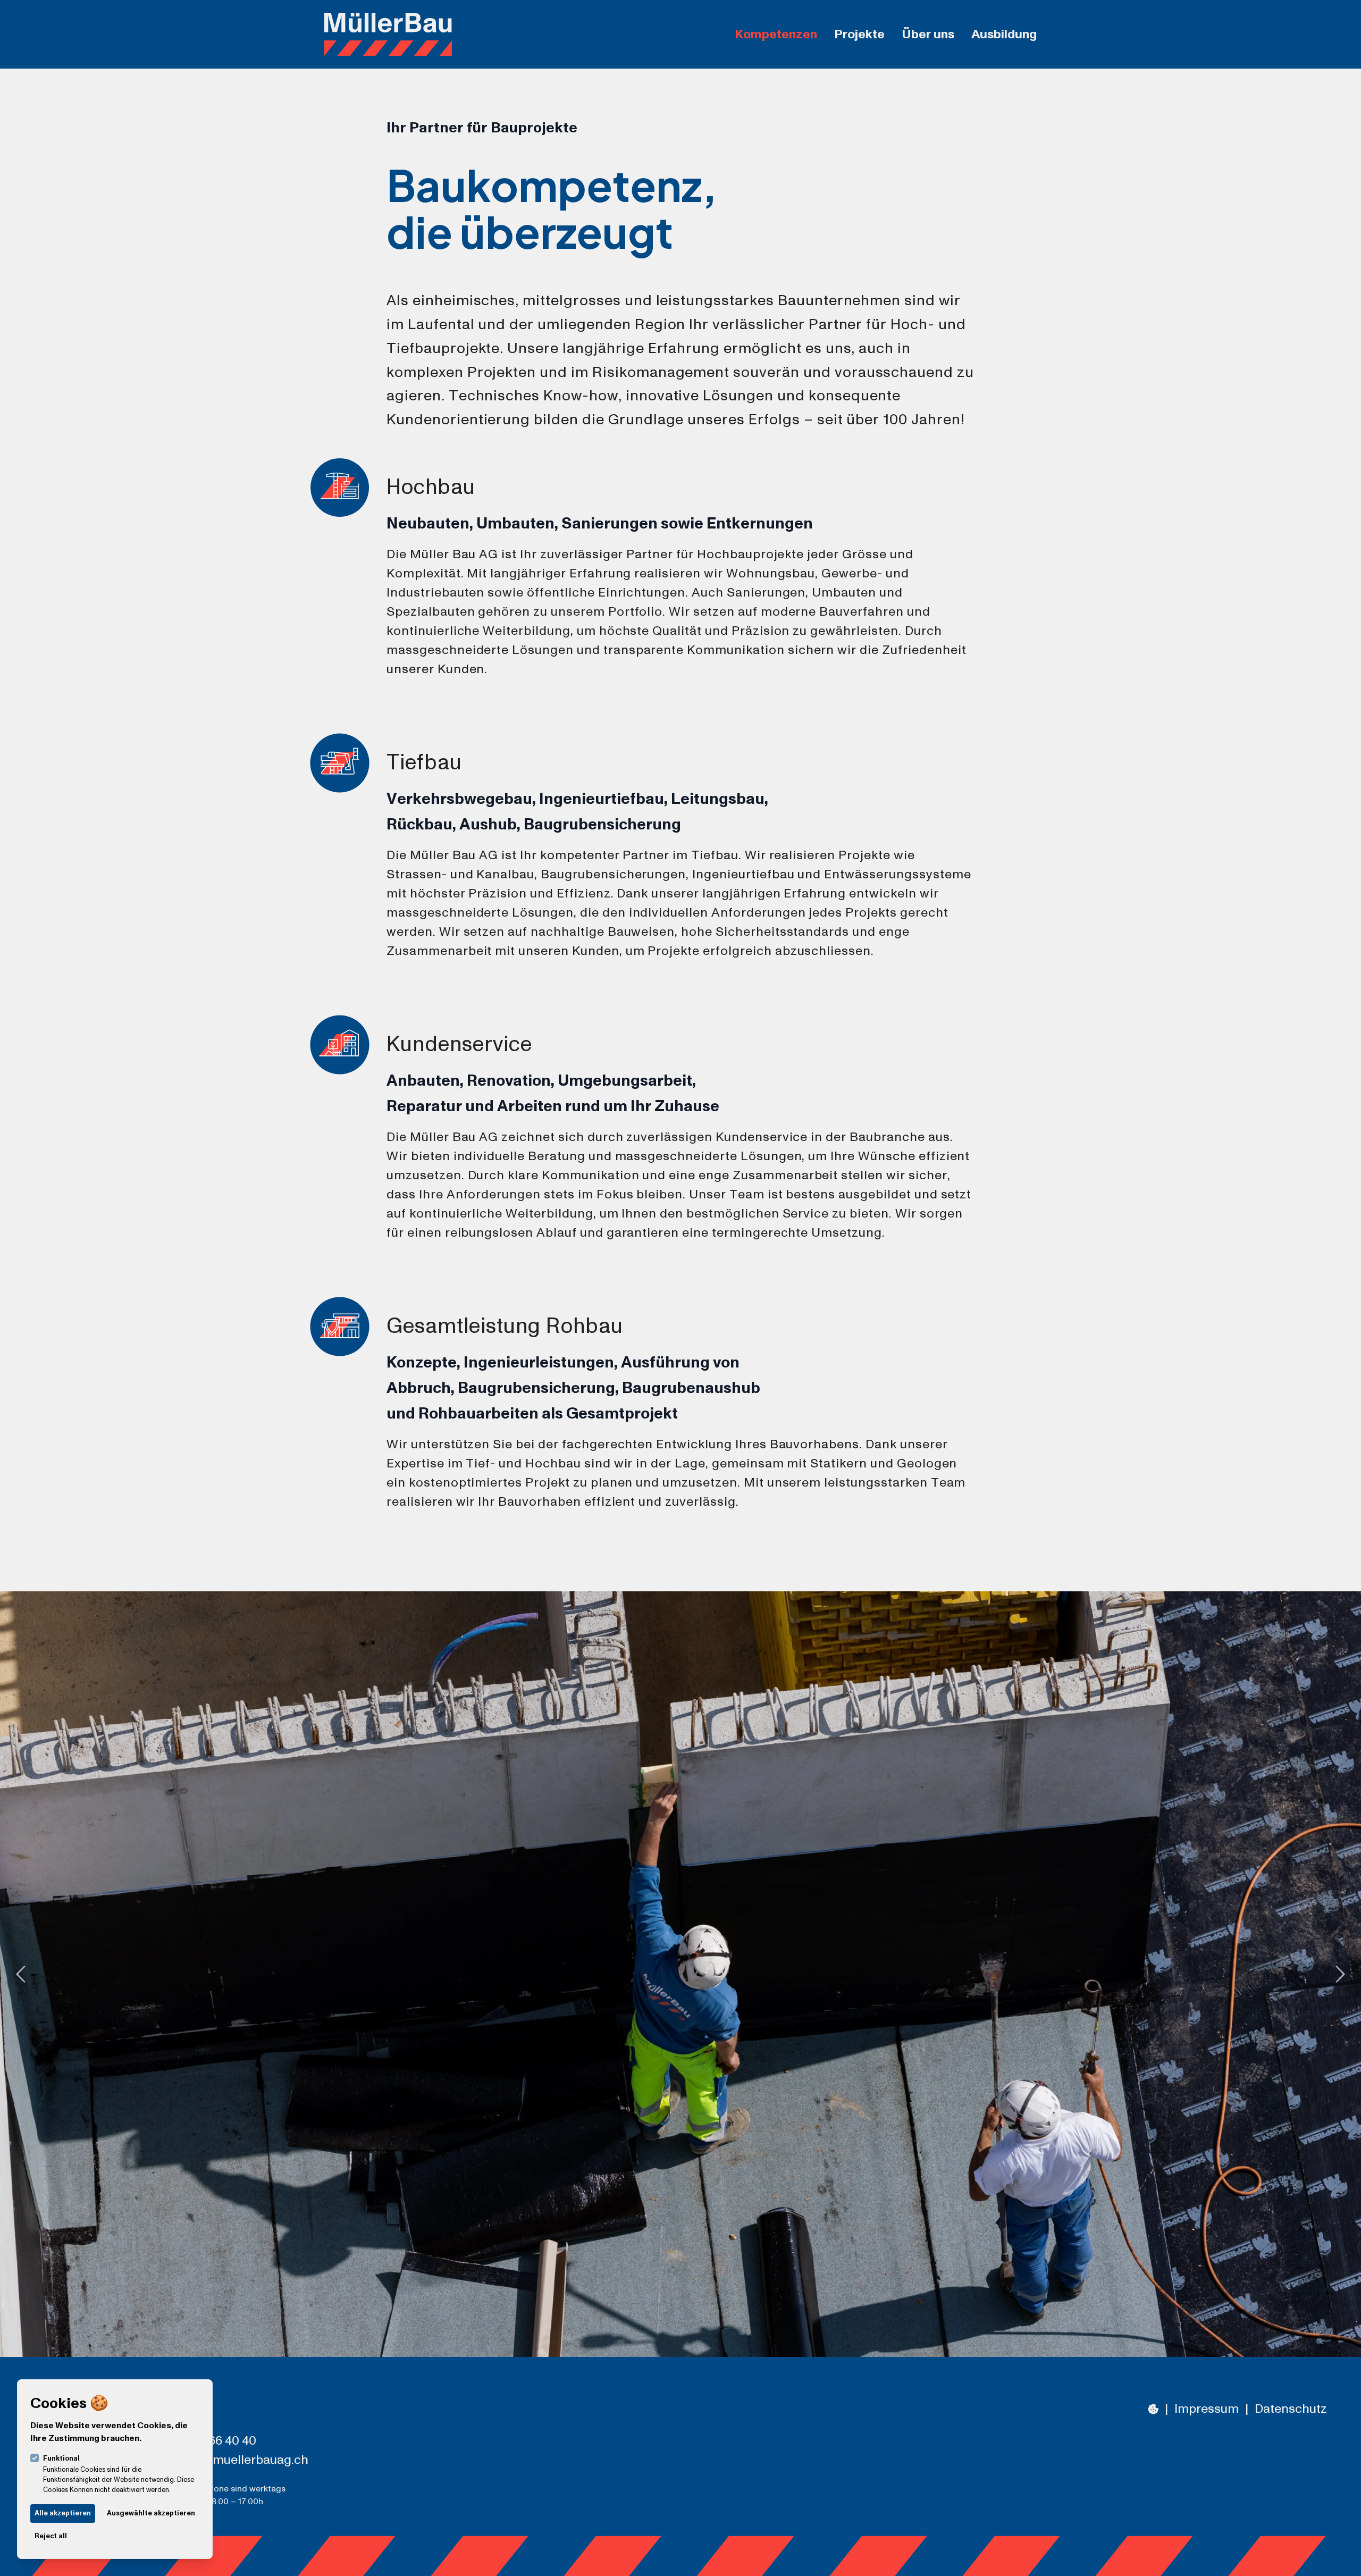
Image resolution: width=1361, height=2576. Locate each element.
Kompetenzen (776, 35)
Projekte (859, 35)
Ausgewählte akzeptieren (151, 2513)
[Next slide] (1344, 1974)
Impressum (1207, 2409)
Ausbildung (1004, 35)
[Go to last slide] (17, 1974)
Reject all (51, 2536)
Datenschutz (1291, 2409)
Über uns (928, 35)
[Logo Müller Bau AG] (388, 34)
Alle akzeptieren (63, 2513)
